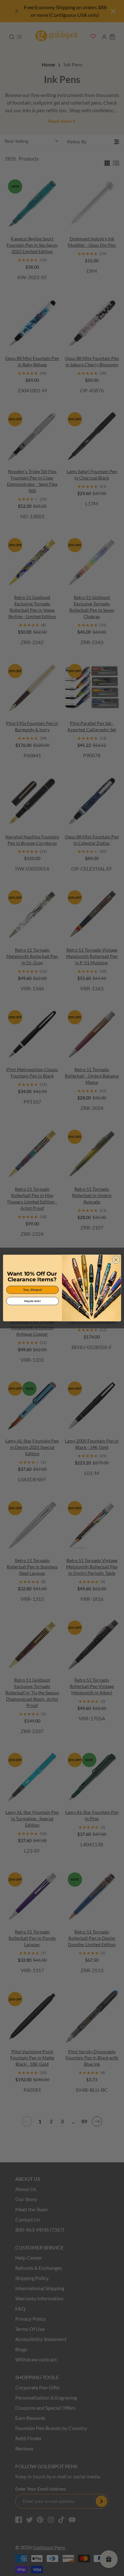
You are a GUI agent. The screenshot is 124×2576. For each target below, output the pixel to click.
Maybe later (32, 1301)
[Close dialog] (116, 1260)
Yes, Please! (33, 1290)
